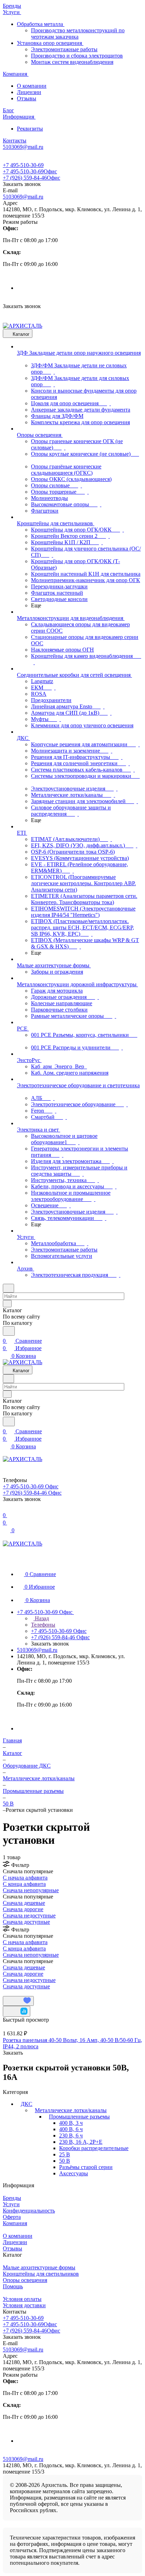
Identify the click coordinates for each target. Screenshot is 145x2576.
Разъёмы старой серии (86, 2167)
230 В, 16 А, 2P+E (81, 2142)
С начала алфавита (25, 1878)
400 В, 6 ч (71, 2129)
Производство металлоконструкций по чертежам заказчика (78, 34)
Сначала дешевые (24, 1903)
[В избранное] (18, 2001)
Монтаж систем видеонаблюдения (72, 62)
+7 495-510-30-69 (23, 165)
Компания (15, 2223)
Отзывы (27, 98)
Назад (41, 1618)
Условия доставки (24, 2305)
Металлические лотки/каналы (71, 2110)
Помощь (13, 2286)
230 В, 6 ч (71, 2135)
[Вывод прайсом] (14, 1993)
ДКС (27, 2104)
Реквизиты (30, 129)
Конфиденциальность (29, 2211)
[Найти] (9, 1331)
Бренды (12, 2198)
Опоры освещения (25, 2280)
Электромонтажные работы (64, 49)
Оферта (12, 2217)
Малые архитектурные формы (39, 2267)
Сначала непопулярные (31, 1890)
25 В (65, 2154)
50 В (65, 2161)
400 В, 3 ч (71, 2123)
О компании (32, 86)
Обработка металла (41, 24)
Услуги (11, 2204)
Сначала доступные (26, 1922)
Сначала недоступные (29, 1916)
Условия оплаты (22, 2299)
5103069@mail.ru (23, 197)
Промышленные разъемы (79, 2117)
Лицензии (29, 92)
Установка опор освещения (50, 43)
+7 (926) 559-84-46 (31, 178)
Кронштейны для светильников (41, 2274)
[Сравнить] (17, 2011)
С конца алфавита (24, 1884)
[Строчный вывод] (10, 1993)
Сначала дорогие (23, 1909)
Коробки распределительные (94, 2148)
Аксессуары (74, 2173)
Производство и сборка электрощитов (77, 56)
